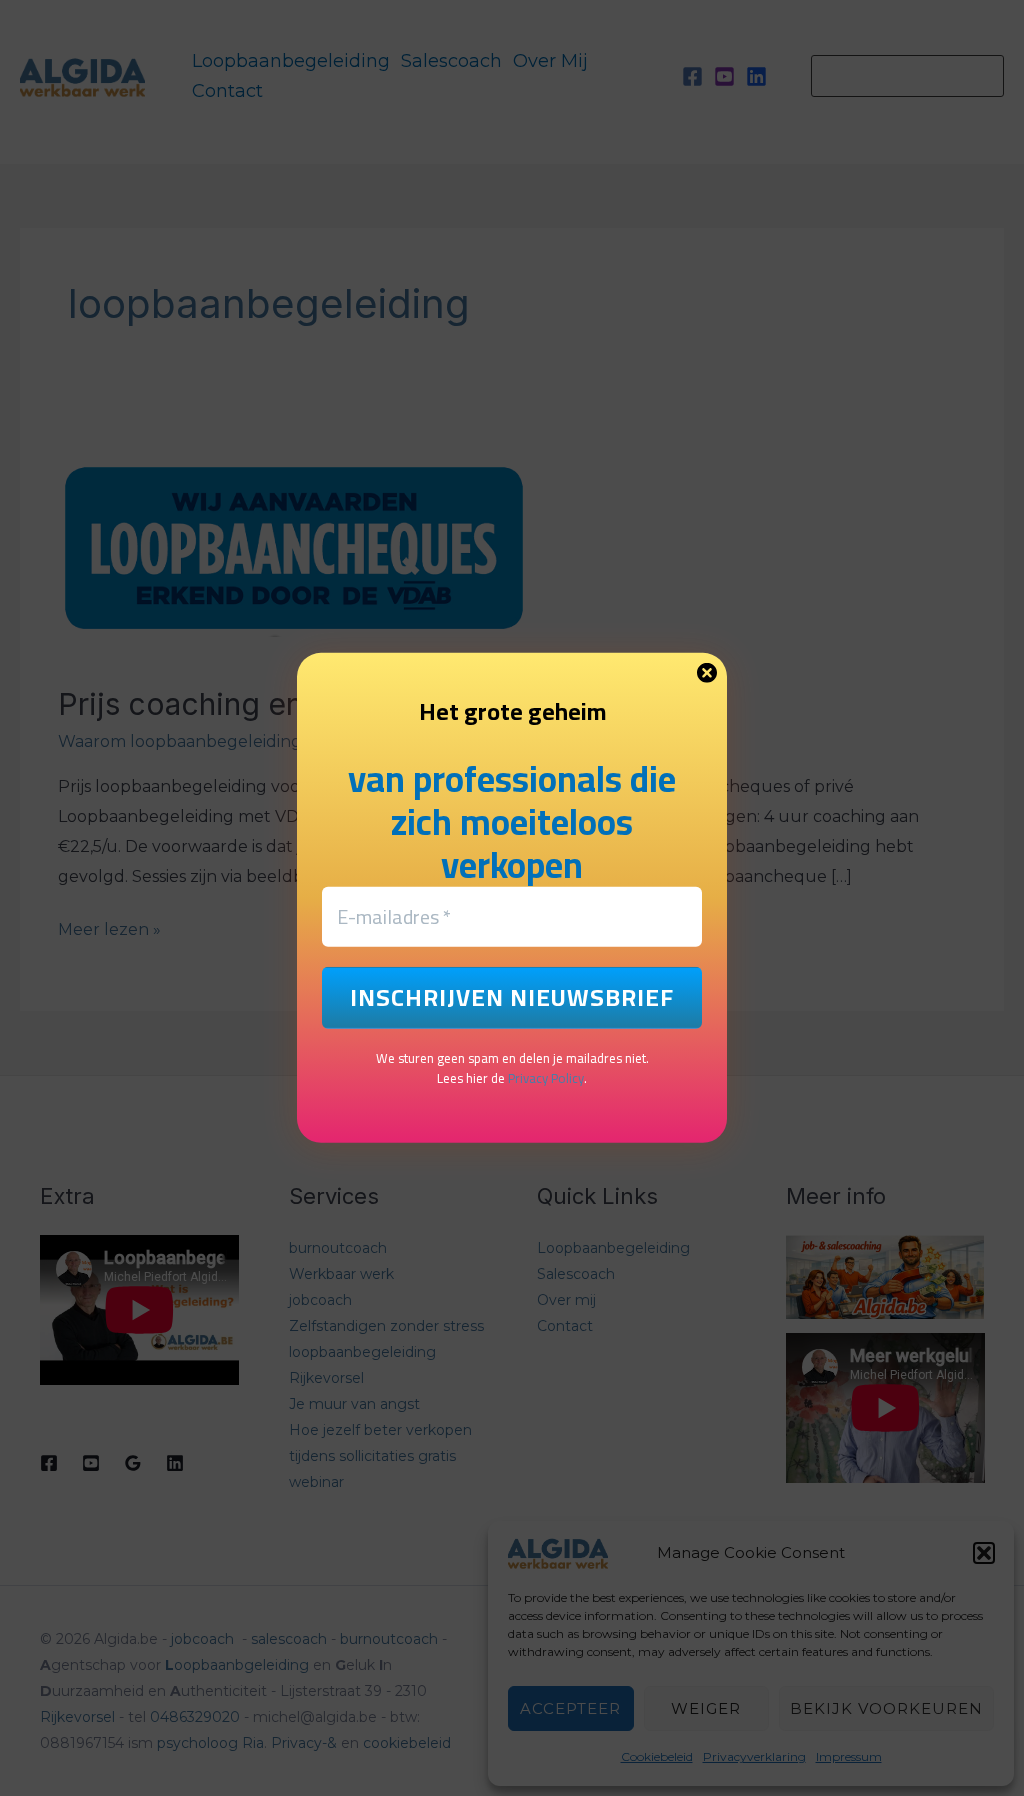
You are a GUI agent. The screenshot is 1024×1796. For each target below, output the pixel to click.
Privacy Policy (546, 1078)
